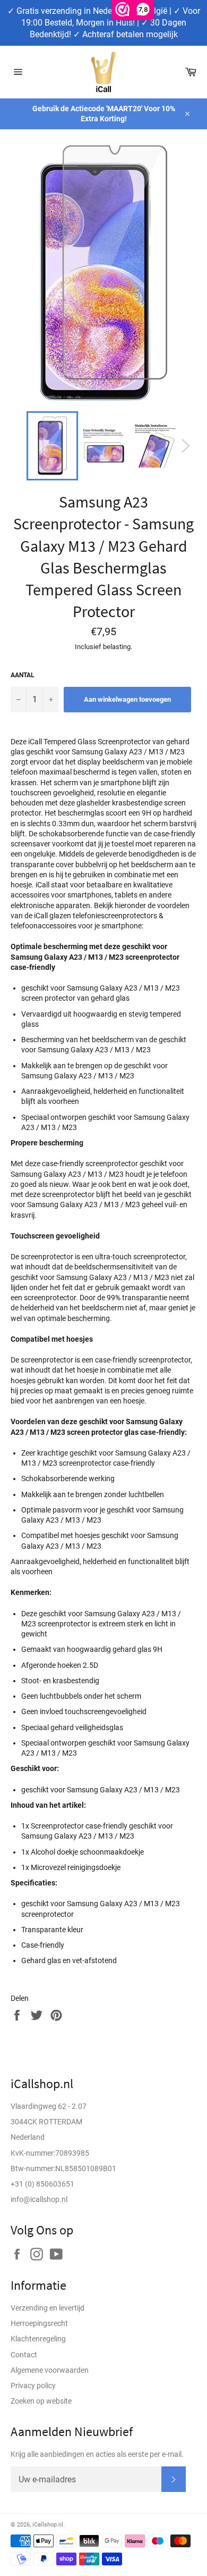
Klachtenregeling (38, 2339)
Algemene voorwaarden (50, 2370)
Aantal (23, 675)
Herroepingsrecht (39, 2323)
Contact (24, 2355)
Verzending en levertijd (48, 2308)
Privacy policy (33, 2386)
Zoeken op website (41, 2401)
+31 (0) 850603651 (42, 2184)
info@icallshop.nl (39, 2199)
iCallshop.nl (48, 2525)
